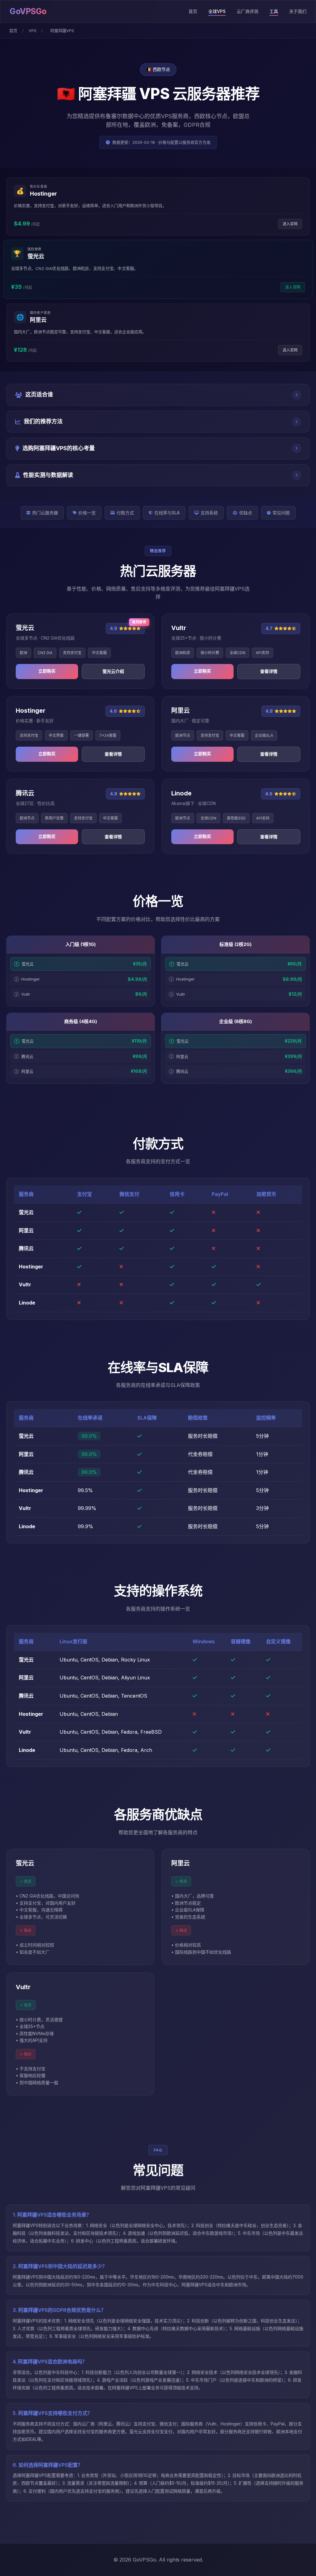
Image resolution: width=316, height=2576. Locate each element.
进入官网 (290, 224)
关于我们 (298, 11)
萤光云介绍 (113, 671)
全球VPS (217, 11)
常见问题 (281, 513)
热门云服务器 (45, 513)
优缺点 (246, 513)
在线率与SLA (167, 513)
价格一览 (87, 513)
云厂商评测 (247, 11)
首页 (193, 11)
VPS (33, 31)
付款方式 (125, 513)
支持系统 (209, 513)
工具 (274, 11)
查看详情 (269, 671)
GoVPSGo (28, 11)
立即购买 (47, 671)
